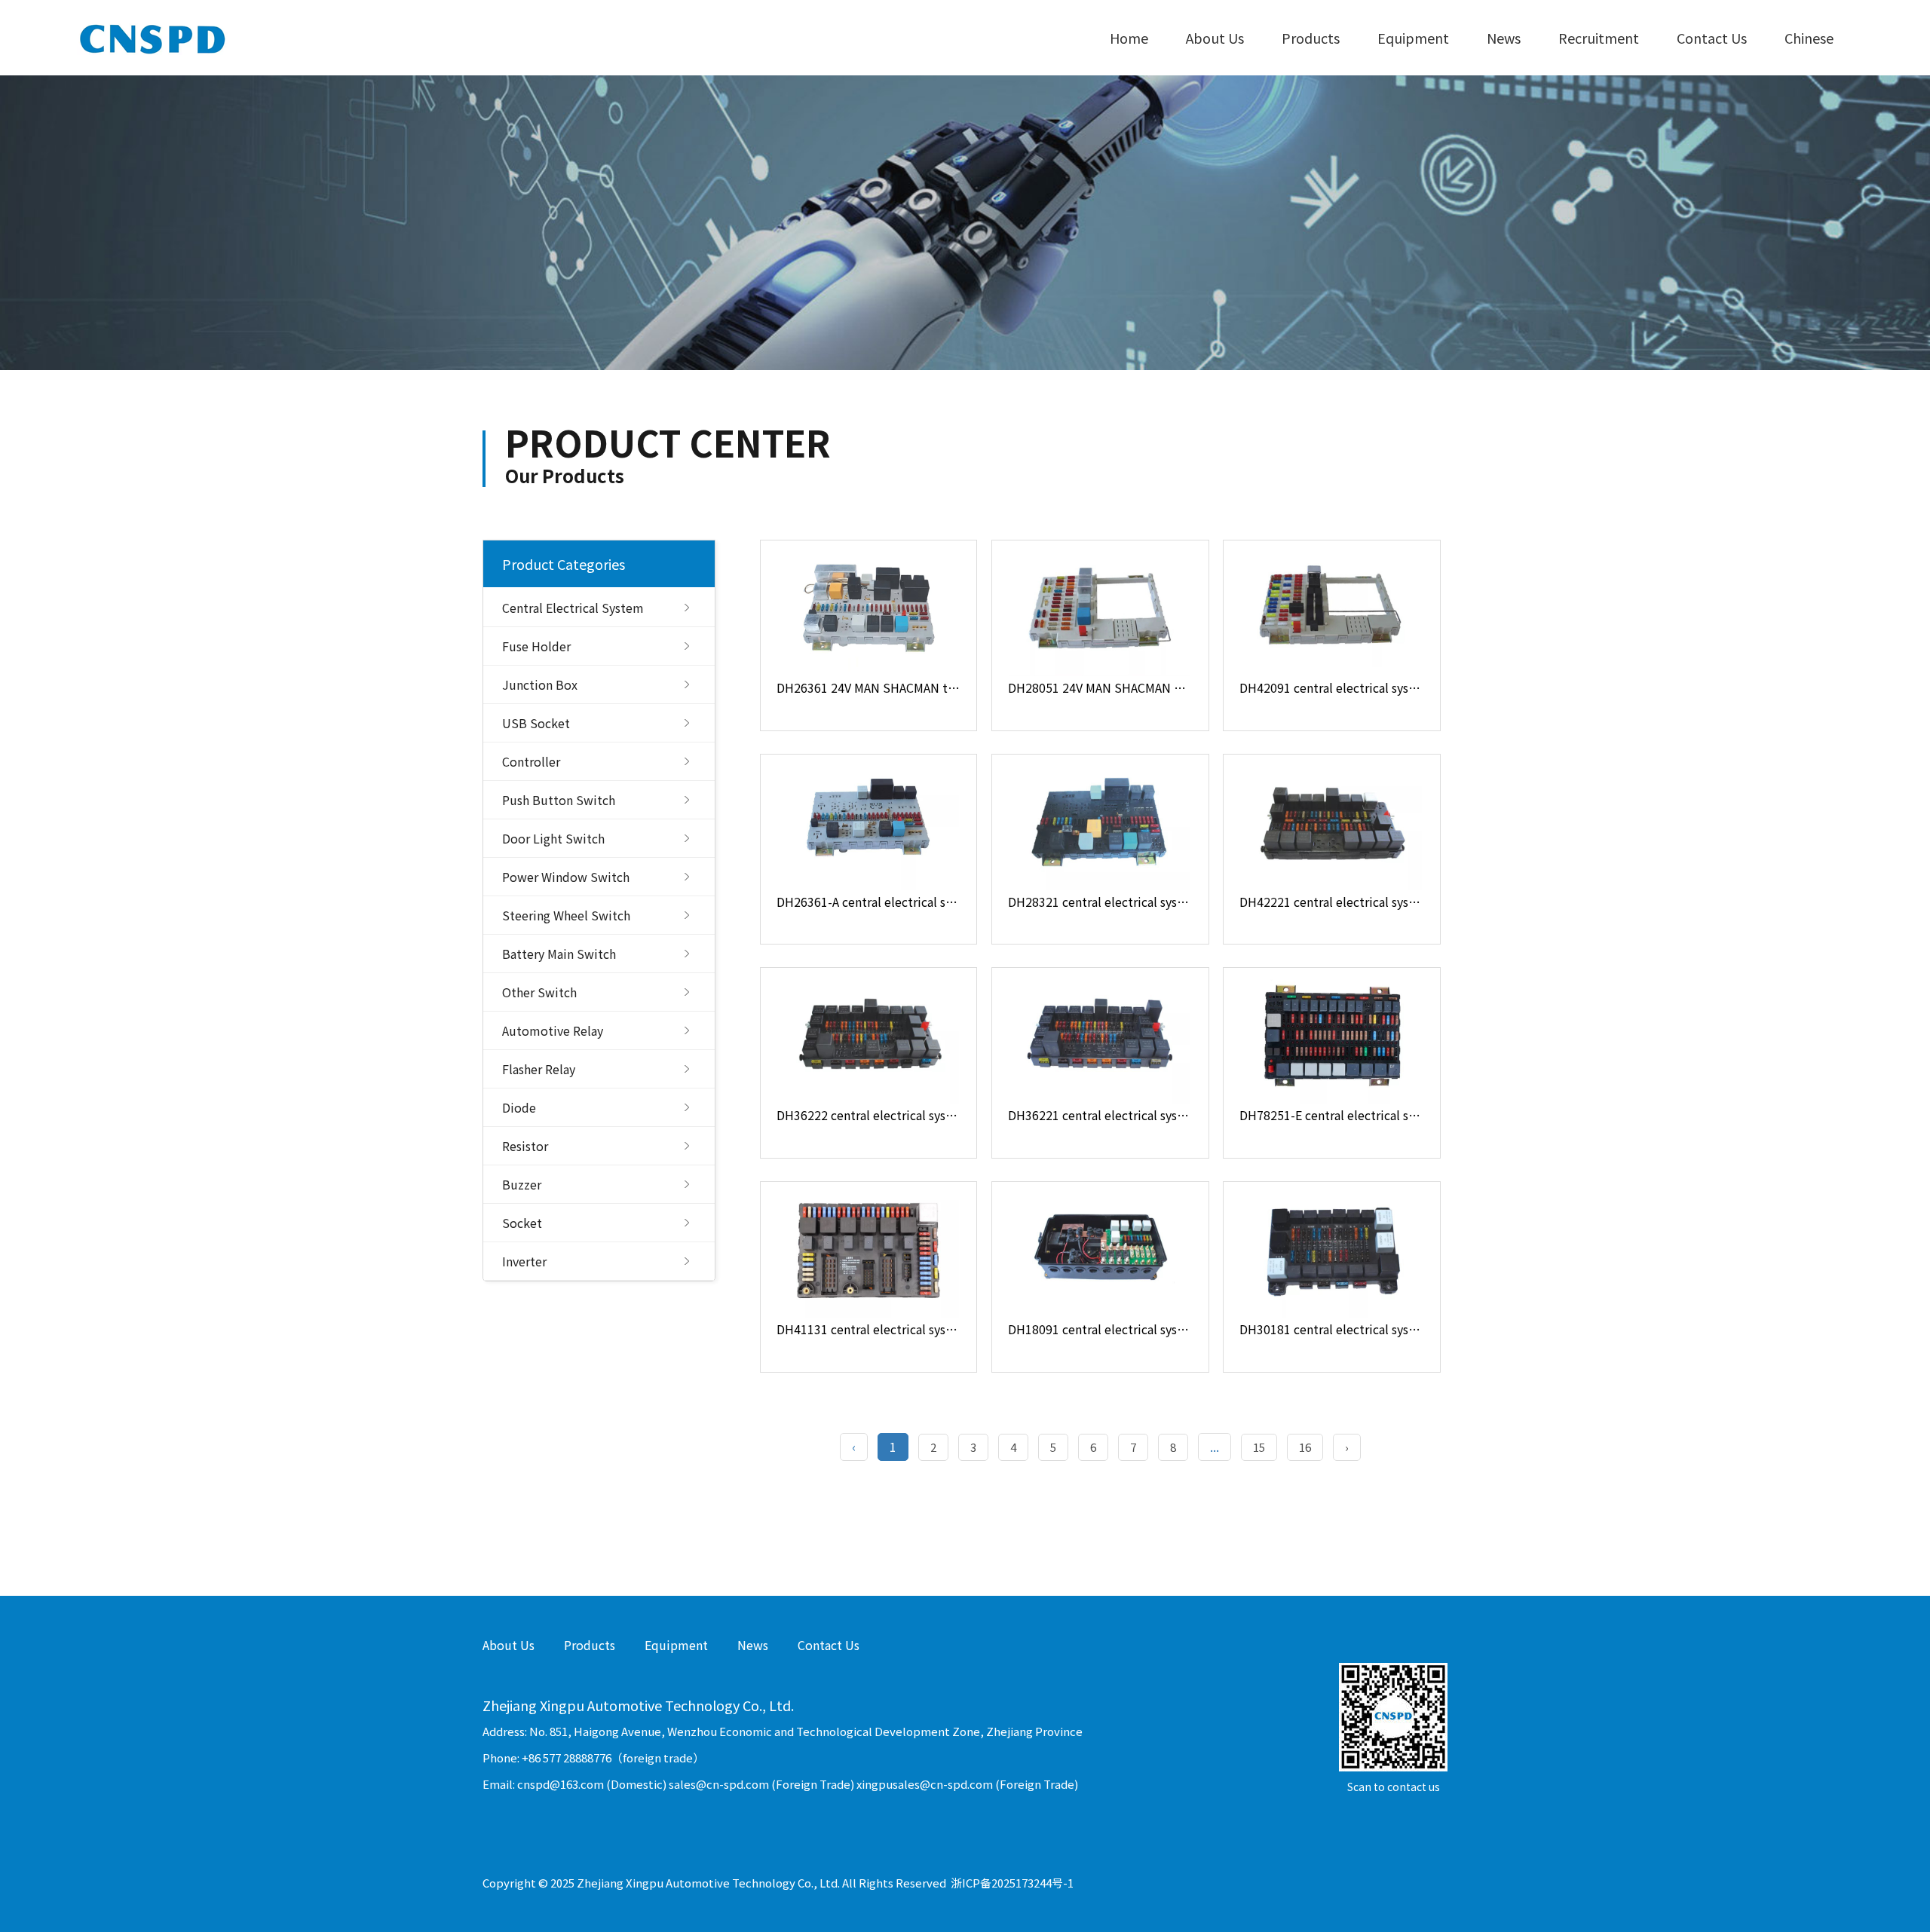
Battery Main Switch (559, 954)
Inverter (524, 1261)
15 (1259, 1447)
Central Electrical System (573, 608)
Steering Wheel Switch (566, 915)
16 (1305, 1447)
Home (1129, 38)
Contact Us (1712, 38)
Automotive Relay (553, 1030)
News (1504, 38)
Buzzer (522, 1184)
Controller (531, 761)
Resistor (525, 1146)
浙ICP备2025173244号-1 (1012, 1883)
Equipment (1413, 38)
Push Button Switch (559, 800)
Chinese (1809, 38)
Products (1311, 38)
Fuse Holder (536, 646)
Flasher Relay (539, 1069)
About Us (1215, 38)
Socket (522, 1223)
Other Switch (539, 992)
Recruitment (1599, 38)
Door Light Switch (553, 838)
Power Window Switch (566, 877)
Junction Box (540, 684)
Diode (519, 1107)
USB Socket (536, 723)
